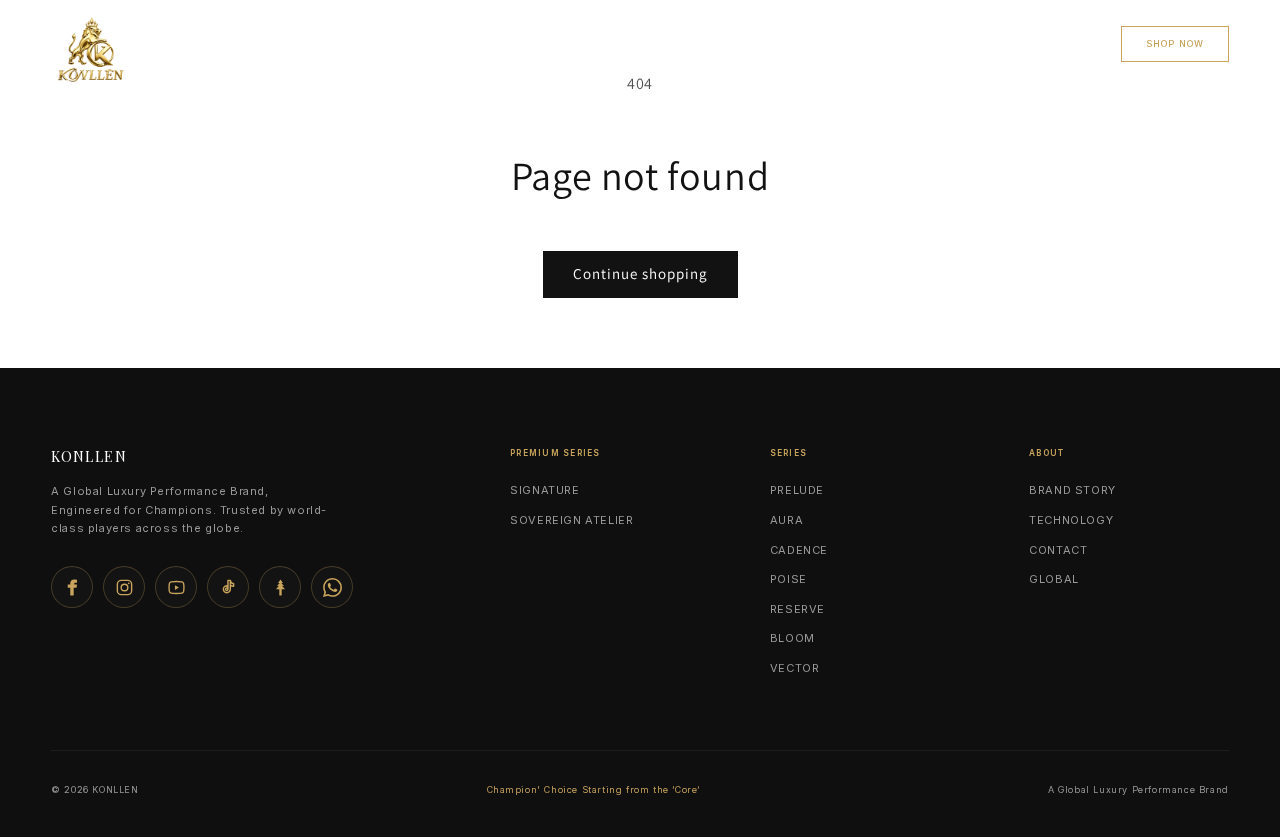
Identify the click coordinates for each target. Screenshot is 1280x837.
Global (760, 43)
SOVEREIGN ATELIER (571, 520)
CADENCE (799, 550)
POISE (788, 579)
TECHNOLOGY (1071, 520)
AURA (786, 520)
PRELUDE (797, 490)
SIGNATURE (544, 490)
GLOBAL (1054, 579)
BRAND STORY (1072, 490)
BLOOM (792, 638)
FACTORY (857, 43)
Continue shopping (640, 273)
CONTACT (960, 43)
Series (537, 43)
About (1058, 43)
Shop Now (1175, 43)
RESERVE (797, 609)
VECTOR (795, 668)
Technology (647, 43)
